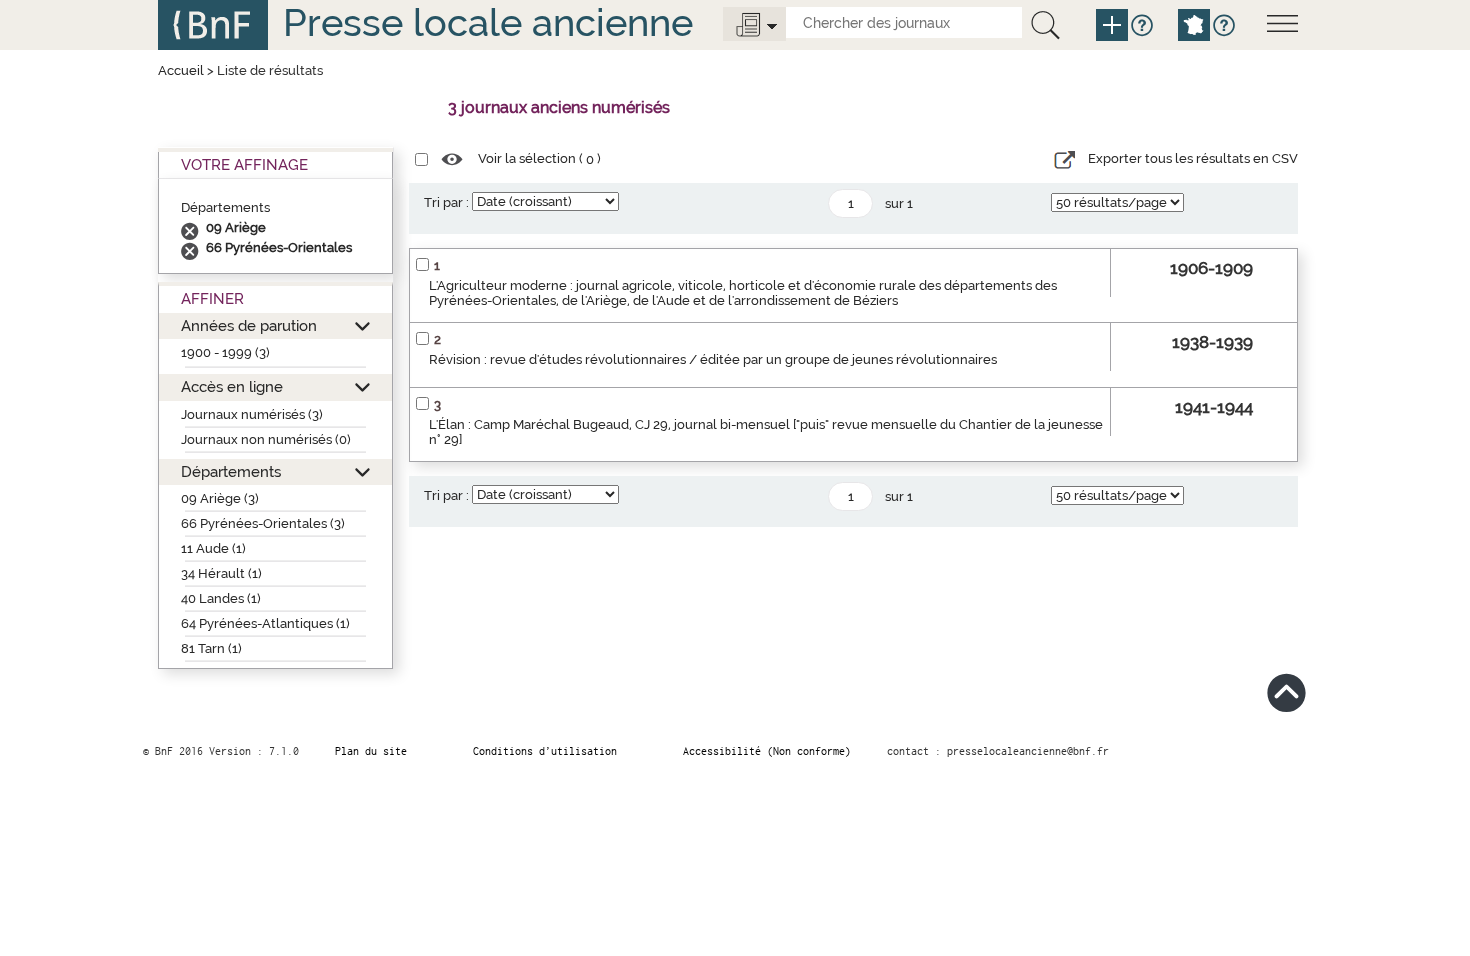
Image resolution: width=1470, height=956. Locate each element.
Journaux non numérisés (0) (266, 439)
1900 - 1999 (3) (225, 352)
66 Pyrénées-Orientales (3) (263, 523)
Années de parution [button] (249, 325)
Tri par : (446, 202)
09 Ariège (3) (220, 498)
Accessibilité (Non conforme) (767, 751)
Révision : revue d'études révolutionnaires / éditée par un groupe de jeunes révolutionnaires (713, 359)
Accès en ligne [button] (232, 386)
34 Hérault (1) (221, 573)
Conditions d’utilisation (545, 751)
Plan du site (371, 751)
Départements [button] (231, 471)
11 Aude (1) (213, 548)
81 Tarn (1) (211, 648)
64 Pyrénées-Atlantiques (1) (265, 623)
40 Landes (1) (221, 598)
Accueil (181, 70)
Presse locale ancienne (488, 22)
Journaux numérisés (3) (252, 414)
